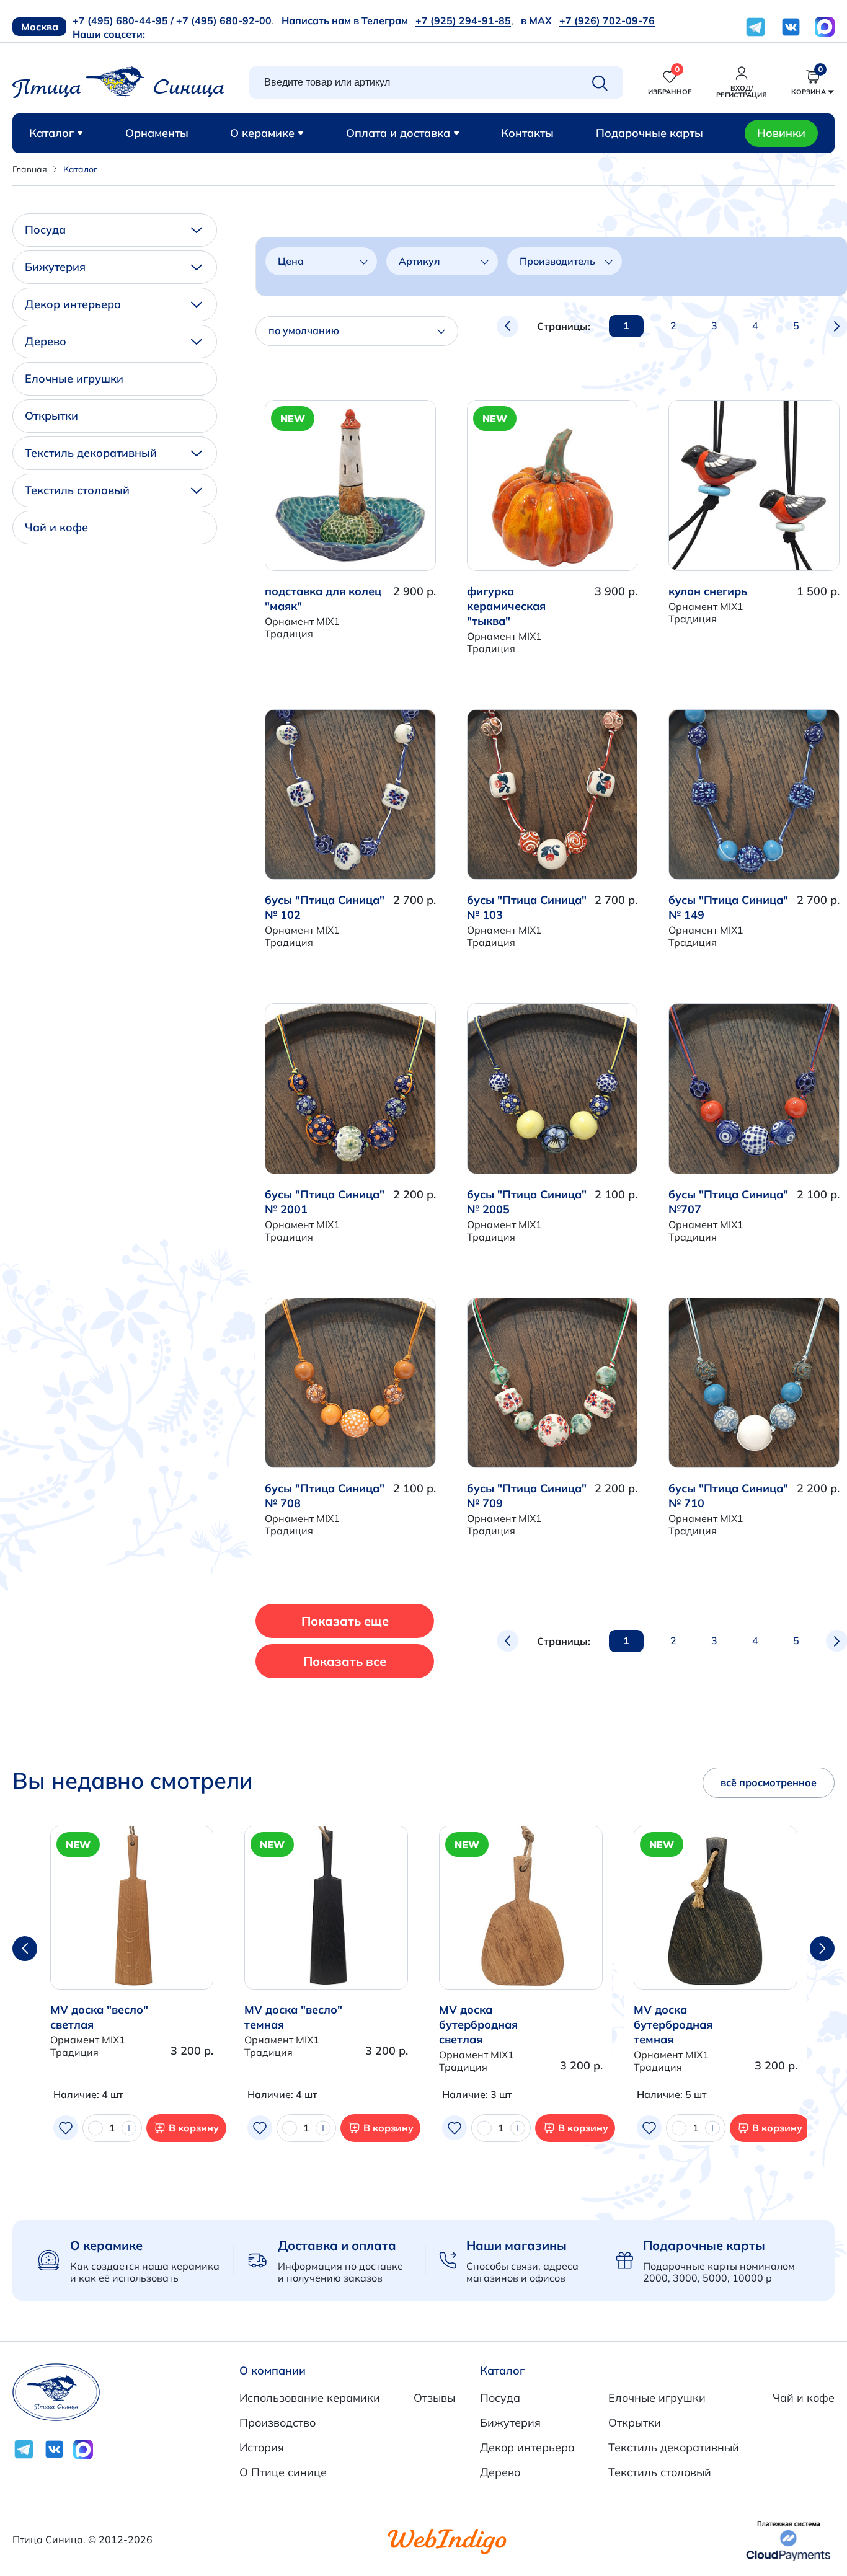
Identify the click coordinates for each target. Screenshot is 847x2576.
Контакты (527, 133)
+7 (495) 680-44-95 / (123, 20)
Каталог (51, 133)
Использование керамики (310, 2398)
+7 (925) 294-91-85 (463, 20)
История (262, 2447)
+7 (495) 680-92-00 (224, 20)
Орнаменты (157, 133)
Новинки (781, 133)
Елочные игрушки (74, 378)
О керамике (262, 133)
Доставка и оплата (337, 2245)
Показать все (345, 1661)
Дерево (46, 341)
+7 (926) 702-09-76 (607, 20)
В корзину (194, 2128)
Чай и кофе (56, 527)
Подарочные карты (650, 133)
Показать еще (345, 1621)
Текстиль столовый (77, 490)
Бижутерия (55, 267)
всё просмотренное (769, 1782)
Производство (277, 2423)
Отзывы (434, 2398)
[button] (822, 1949)
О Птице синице (283, 2472)
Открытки (51, 416)
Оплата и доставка (398, 133)
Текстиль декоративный (91, 453)
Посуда (45, 230)
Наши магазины (517, 2245)
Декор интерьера (73, 304)
